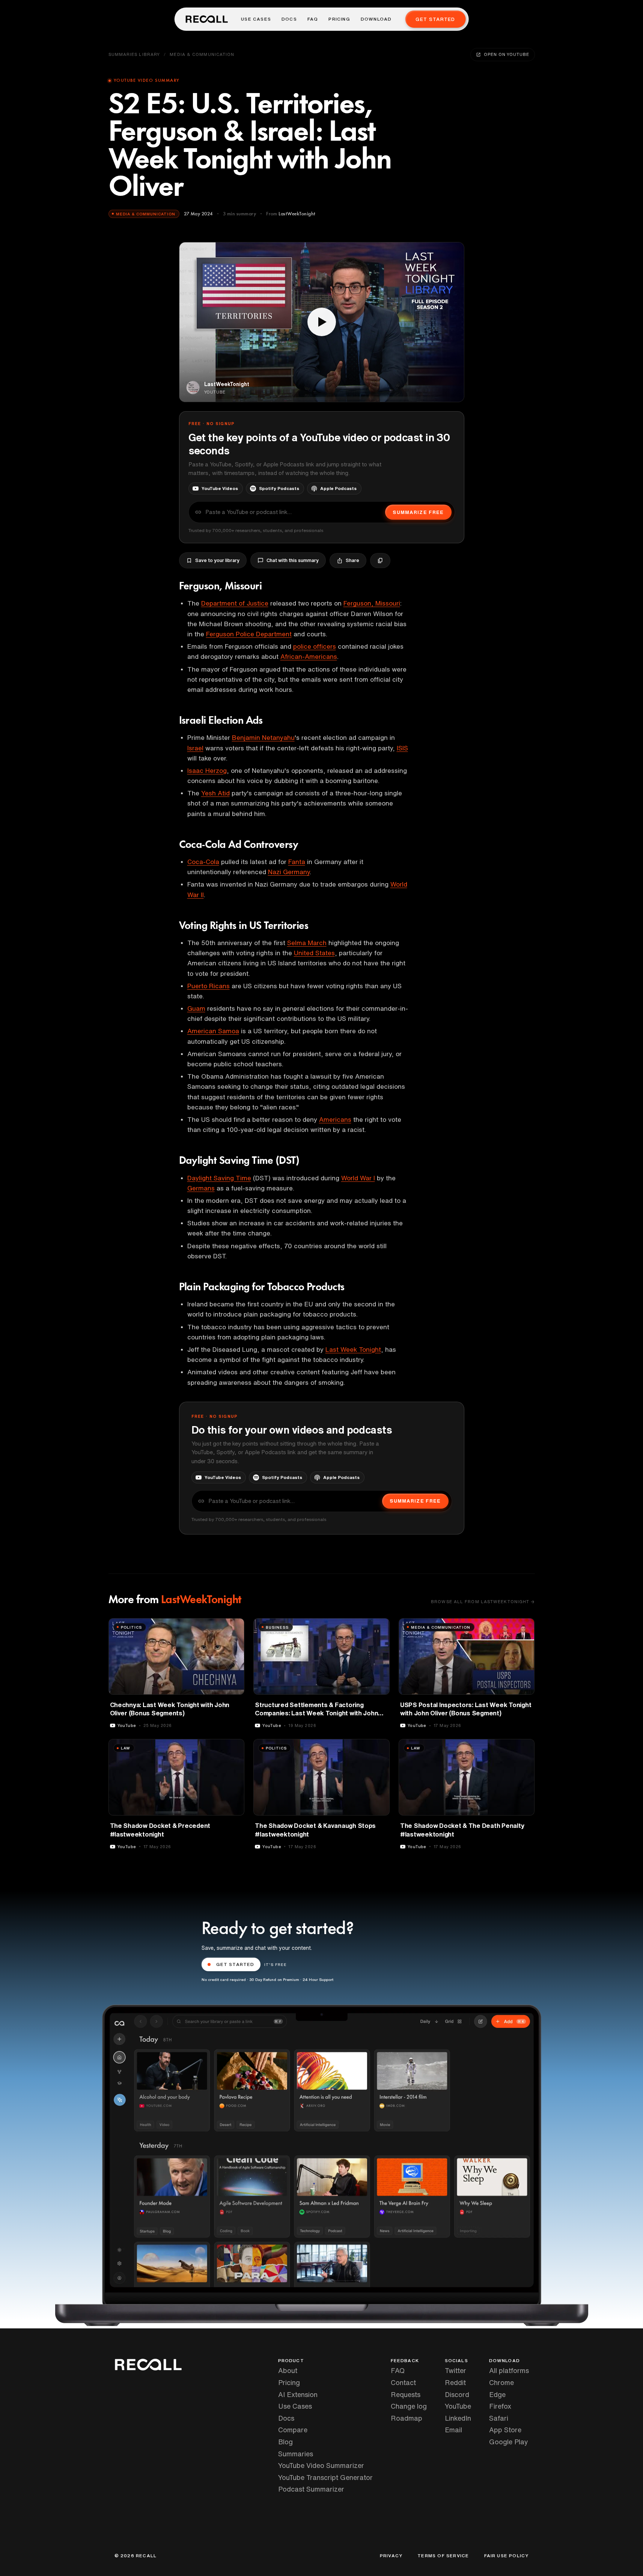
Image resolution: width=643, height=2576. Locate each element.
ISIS (402, 748)
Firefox (500, 2406)
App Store (505, 2430)
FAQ (313, 19)
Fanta (297, 862)
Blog (285, 2442)
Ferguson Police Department (249, 634)
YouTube (458, 2406)
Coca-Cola (203, 862)
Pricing (339, 19)
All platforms (509, 2370)
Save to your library (217, 560)
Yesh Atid (215, 793)
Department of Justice (235, 603)
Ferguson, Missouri (372, 603)
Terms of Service (443, 2556)
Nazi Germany (289, 872)
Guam (196, 1008)
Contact (403, 2382)
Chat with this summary (293, 560)
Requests (406, 2394)
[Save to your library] (234, 1627)
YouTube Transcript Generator (325, 2477)
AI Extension (298, 2394)
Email (453, 2430)
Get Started (435, 19)
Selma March (307, 943)
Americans (335, 1119)
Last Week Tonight (353, 1349)
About (288, 2370)
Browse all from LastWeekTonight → (483, 1601)
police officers (315, 646)
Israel (195, 748)
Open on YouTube (506, 54)
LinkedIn (458, 2418)
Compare (293, 2430)
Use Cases (256, 19)
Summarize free (418, 512)
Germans (201, 1188)
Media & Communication (202, 54)
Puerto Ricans (209, 986)
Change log (409, 2406)
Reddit (455, 2382)
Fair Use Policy (507, 2556)
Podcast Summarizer (311, 2489)
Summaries (296, 2454)
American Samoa (213, 1031)
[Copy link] (380, 561)
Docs (289, 19)
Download (376, 19)
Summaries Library (134, 54)
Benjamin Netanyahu (263, 737)
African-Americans (309, 656)
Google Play (509, 2442)
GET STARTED (235, 1964)
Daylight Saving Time (219, 1178)
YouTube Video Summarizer (321, 2465)
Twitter (456, 2370)
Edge (497, 2394)
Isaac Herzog (207, 770)
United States (314, 953)
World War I (358, 1178)
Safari (499, 2418)
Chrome (501, 2382)
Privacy (391, 2556)
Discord (457, 2394)
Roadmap (407, 2418)
